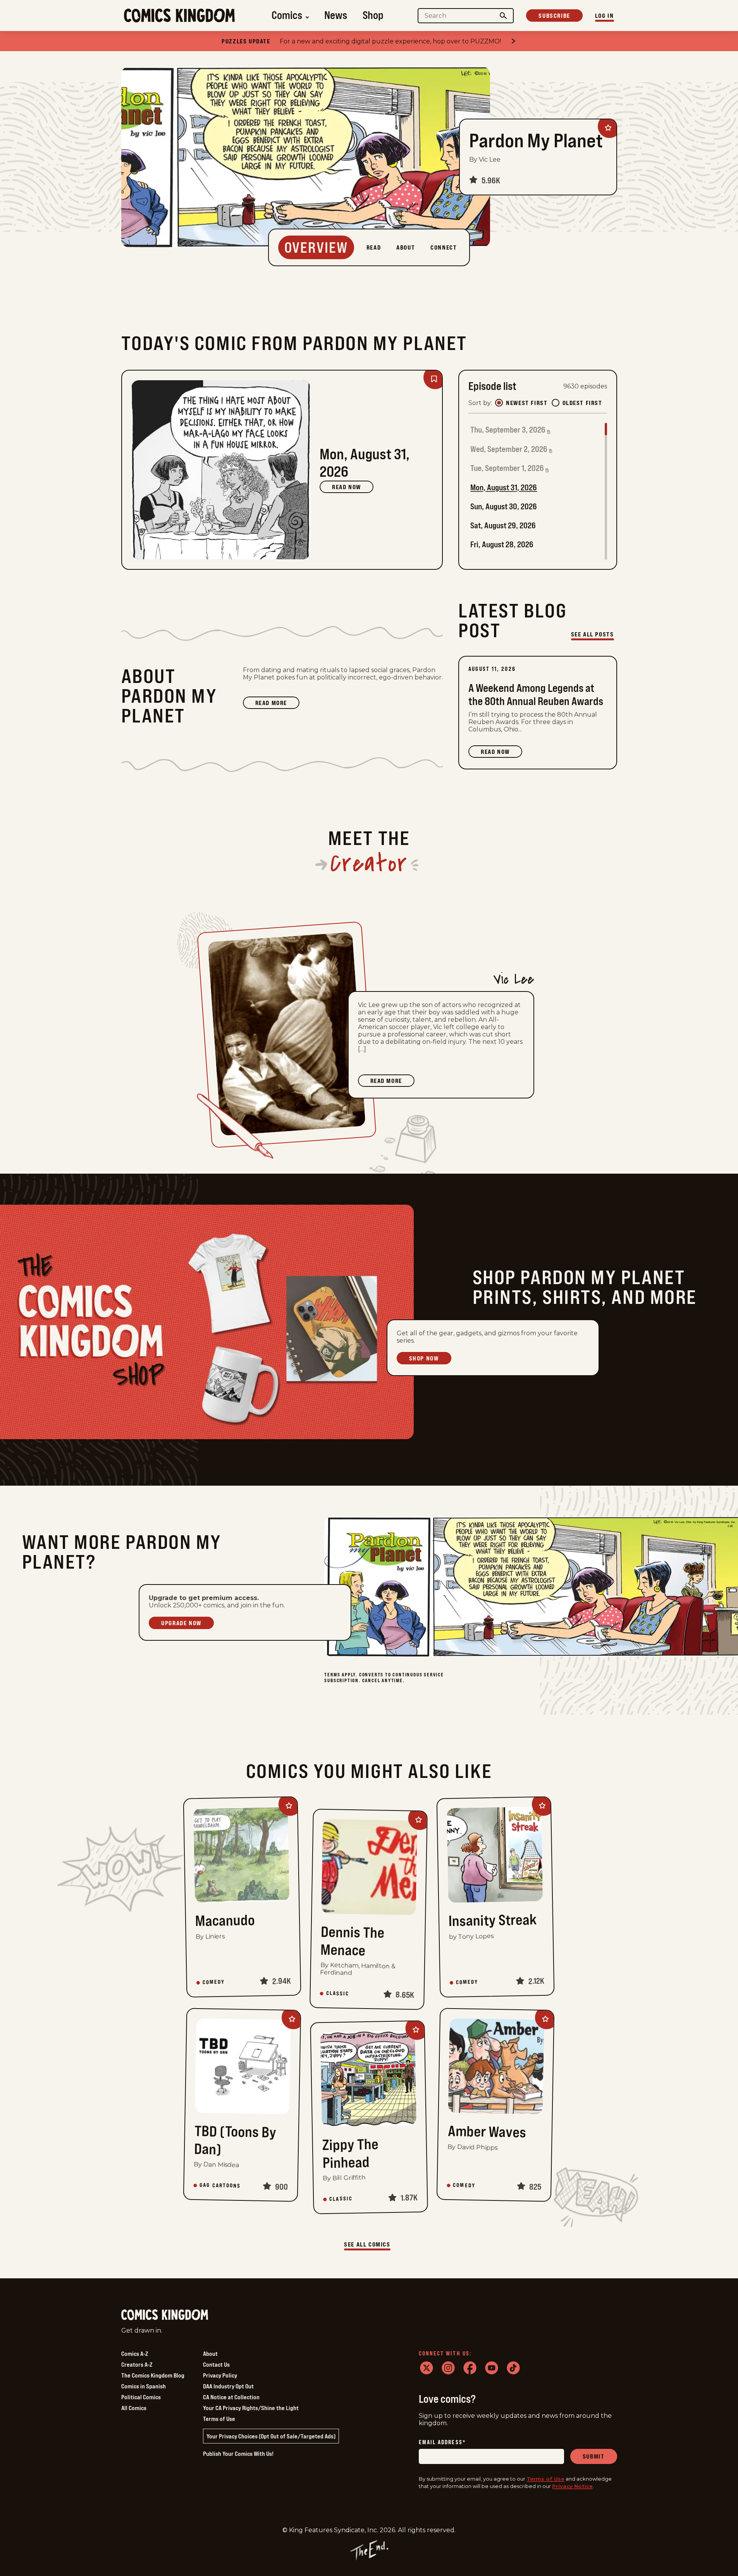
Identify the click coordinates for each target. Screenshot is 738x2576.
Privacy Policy (220, 2375)
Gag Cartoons (220, 2185)
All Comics (134, 2408)
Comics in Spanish (144, 2386)
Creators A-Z (137, 2364)
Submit (594, 2456)
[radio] (499, 403)
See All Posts (593, 634)
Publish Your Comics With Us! (238, 2454)
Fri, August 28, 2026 (502, 544)
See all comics (367, 2244)
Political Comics (141, 2397)
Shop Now (424, 1358)
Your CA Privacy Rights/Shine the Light (251, 2408)
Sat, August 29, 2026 (503, 525)
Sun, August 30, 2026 (504, 506)
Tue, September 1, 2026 (507, 468)
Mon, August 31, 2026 (504, 487)
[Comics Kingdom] (165, 2315)
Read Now (347, 487)
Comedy (214, 1982)
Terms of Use (219, 2419)
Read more (277, 704)
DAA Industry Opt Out (228, 2386)
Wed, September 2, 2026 (509, 449)
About (210, 2354)
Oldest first (582, 403)
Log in (605, 16)
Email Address (442, 2442)
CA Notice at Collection (231, 2397)
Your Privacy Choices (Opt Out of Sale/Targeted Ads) (271, 2436)
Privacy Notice (572, 2486)
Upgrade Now (181, 1623)
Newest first (527, 403)
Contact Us (216, 2364)
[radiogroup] (549, 403)
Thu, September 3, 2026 (508, 430)
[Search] (503, 16)
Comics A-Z (135, 2354)
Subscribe (554, 16)
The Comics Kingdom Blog (153, 2375)
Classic (337, 1993)
